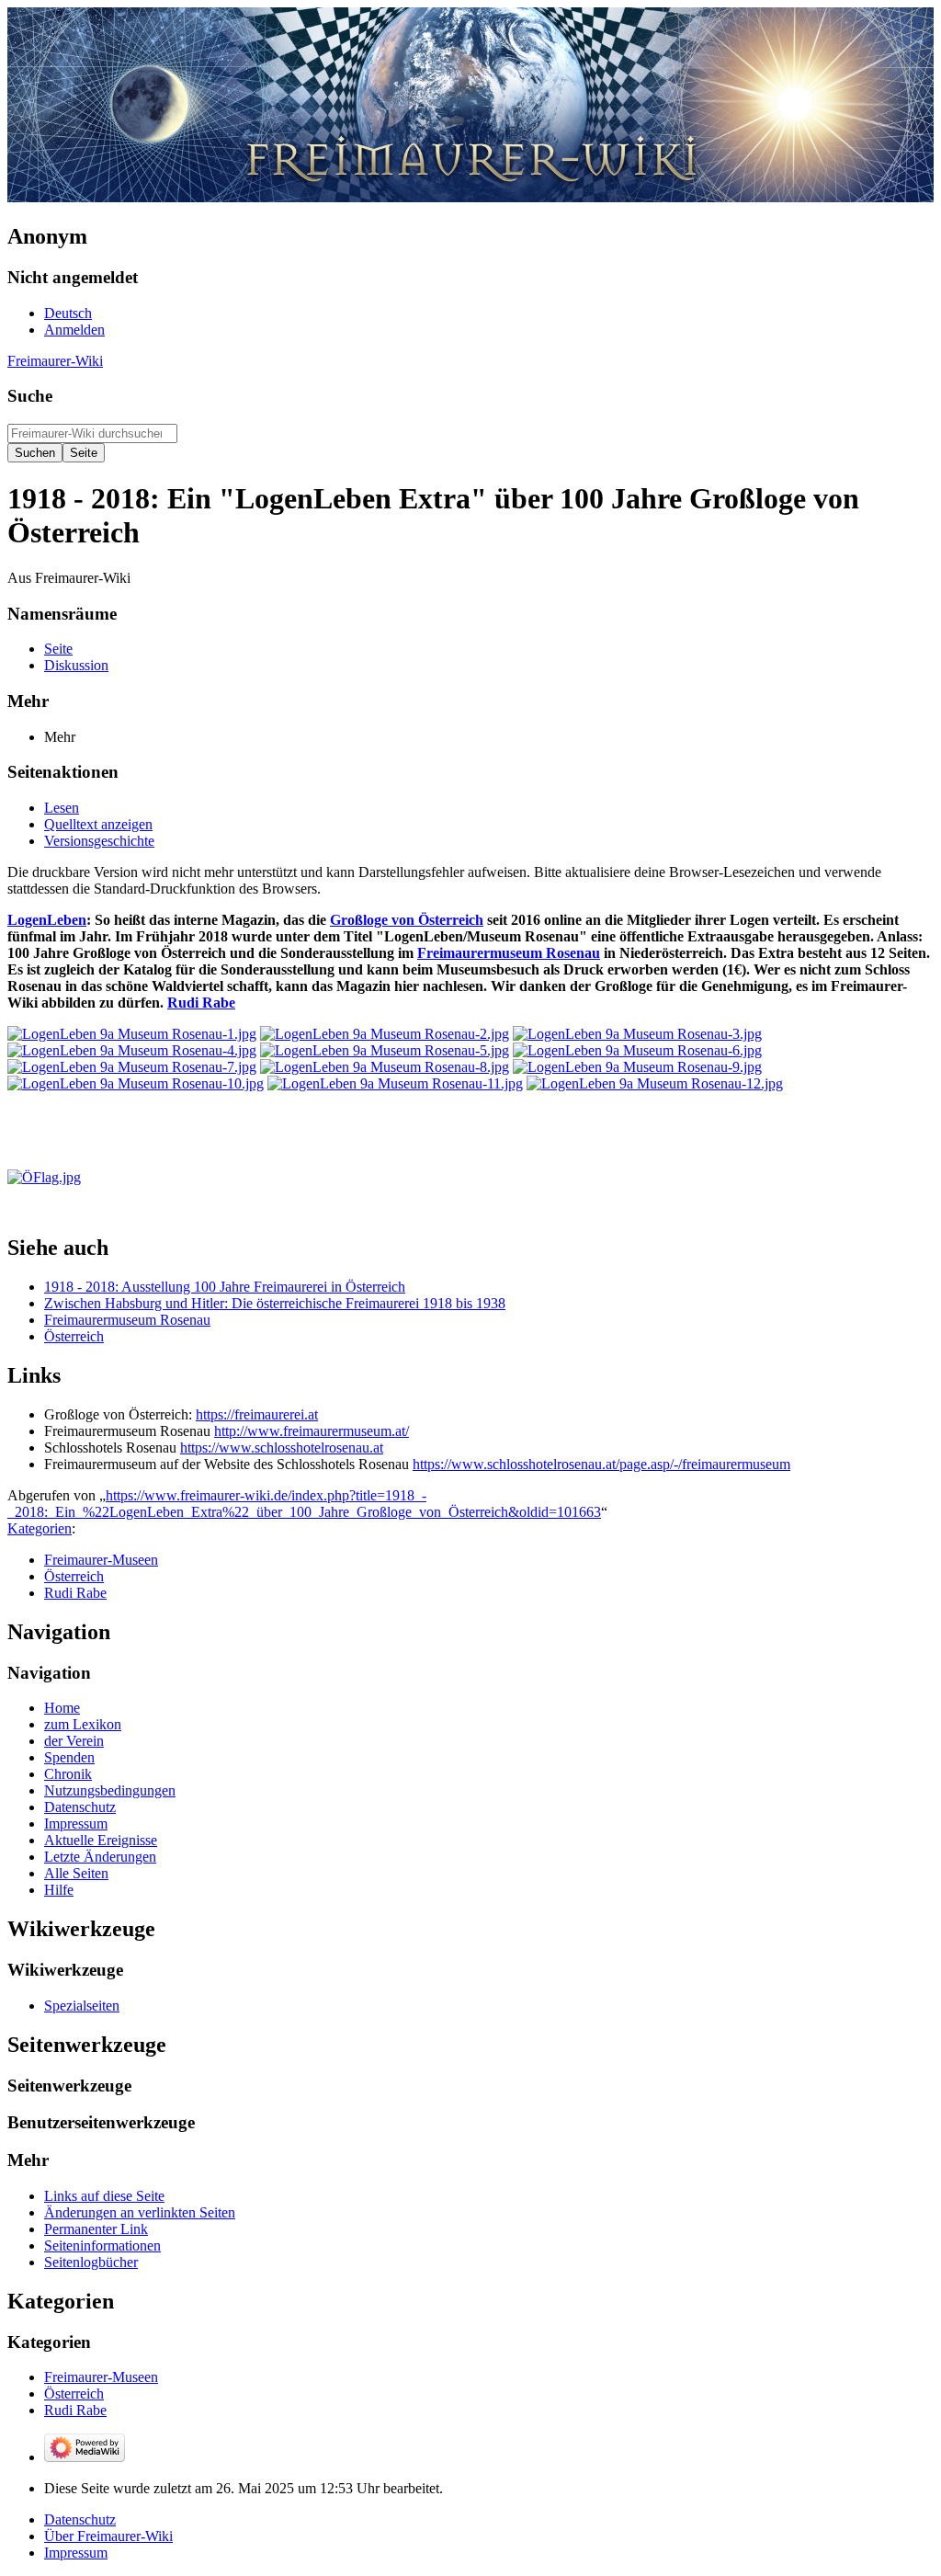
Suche (30, 396)
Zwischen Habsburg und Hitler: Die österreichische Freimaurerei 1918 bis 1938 (275, 1303)
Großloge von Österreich (407, 920)
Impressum (76, 2553)
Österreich (74, 1336)
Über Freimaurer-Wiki (108, 2536)
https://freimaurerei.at (257, 1414)
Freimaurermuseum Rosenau (509, 953)
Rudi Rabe (201, 1003)
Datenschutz (80, 2519)
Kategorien (40, 1528)
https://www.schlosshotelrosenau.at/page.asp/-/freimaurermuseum (601, 1464)
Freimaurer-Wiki (55, 361)
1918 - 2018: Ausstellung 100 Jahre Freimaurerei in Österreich (225, 1287)
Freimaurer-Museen (101, 1560)
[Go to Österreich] (44, 1177)
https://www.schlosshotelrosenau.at (282, 1448)
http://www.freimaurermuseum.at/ (312, 1431)
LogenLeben (47, 920)
